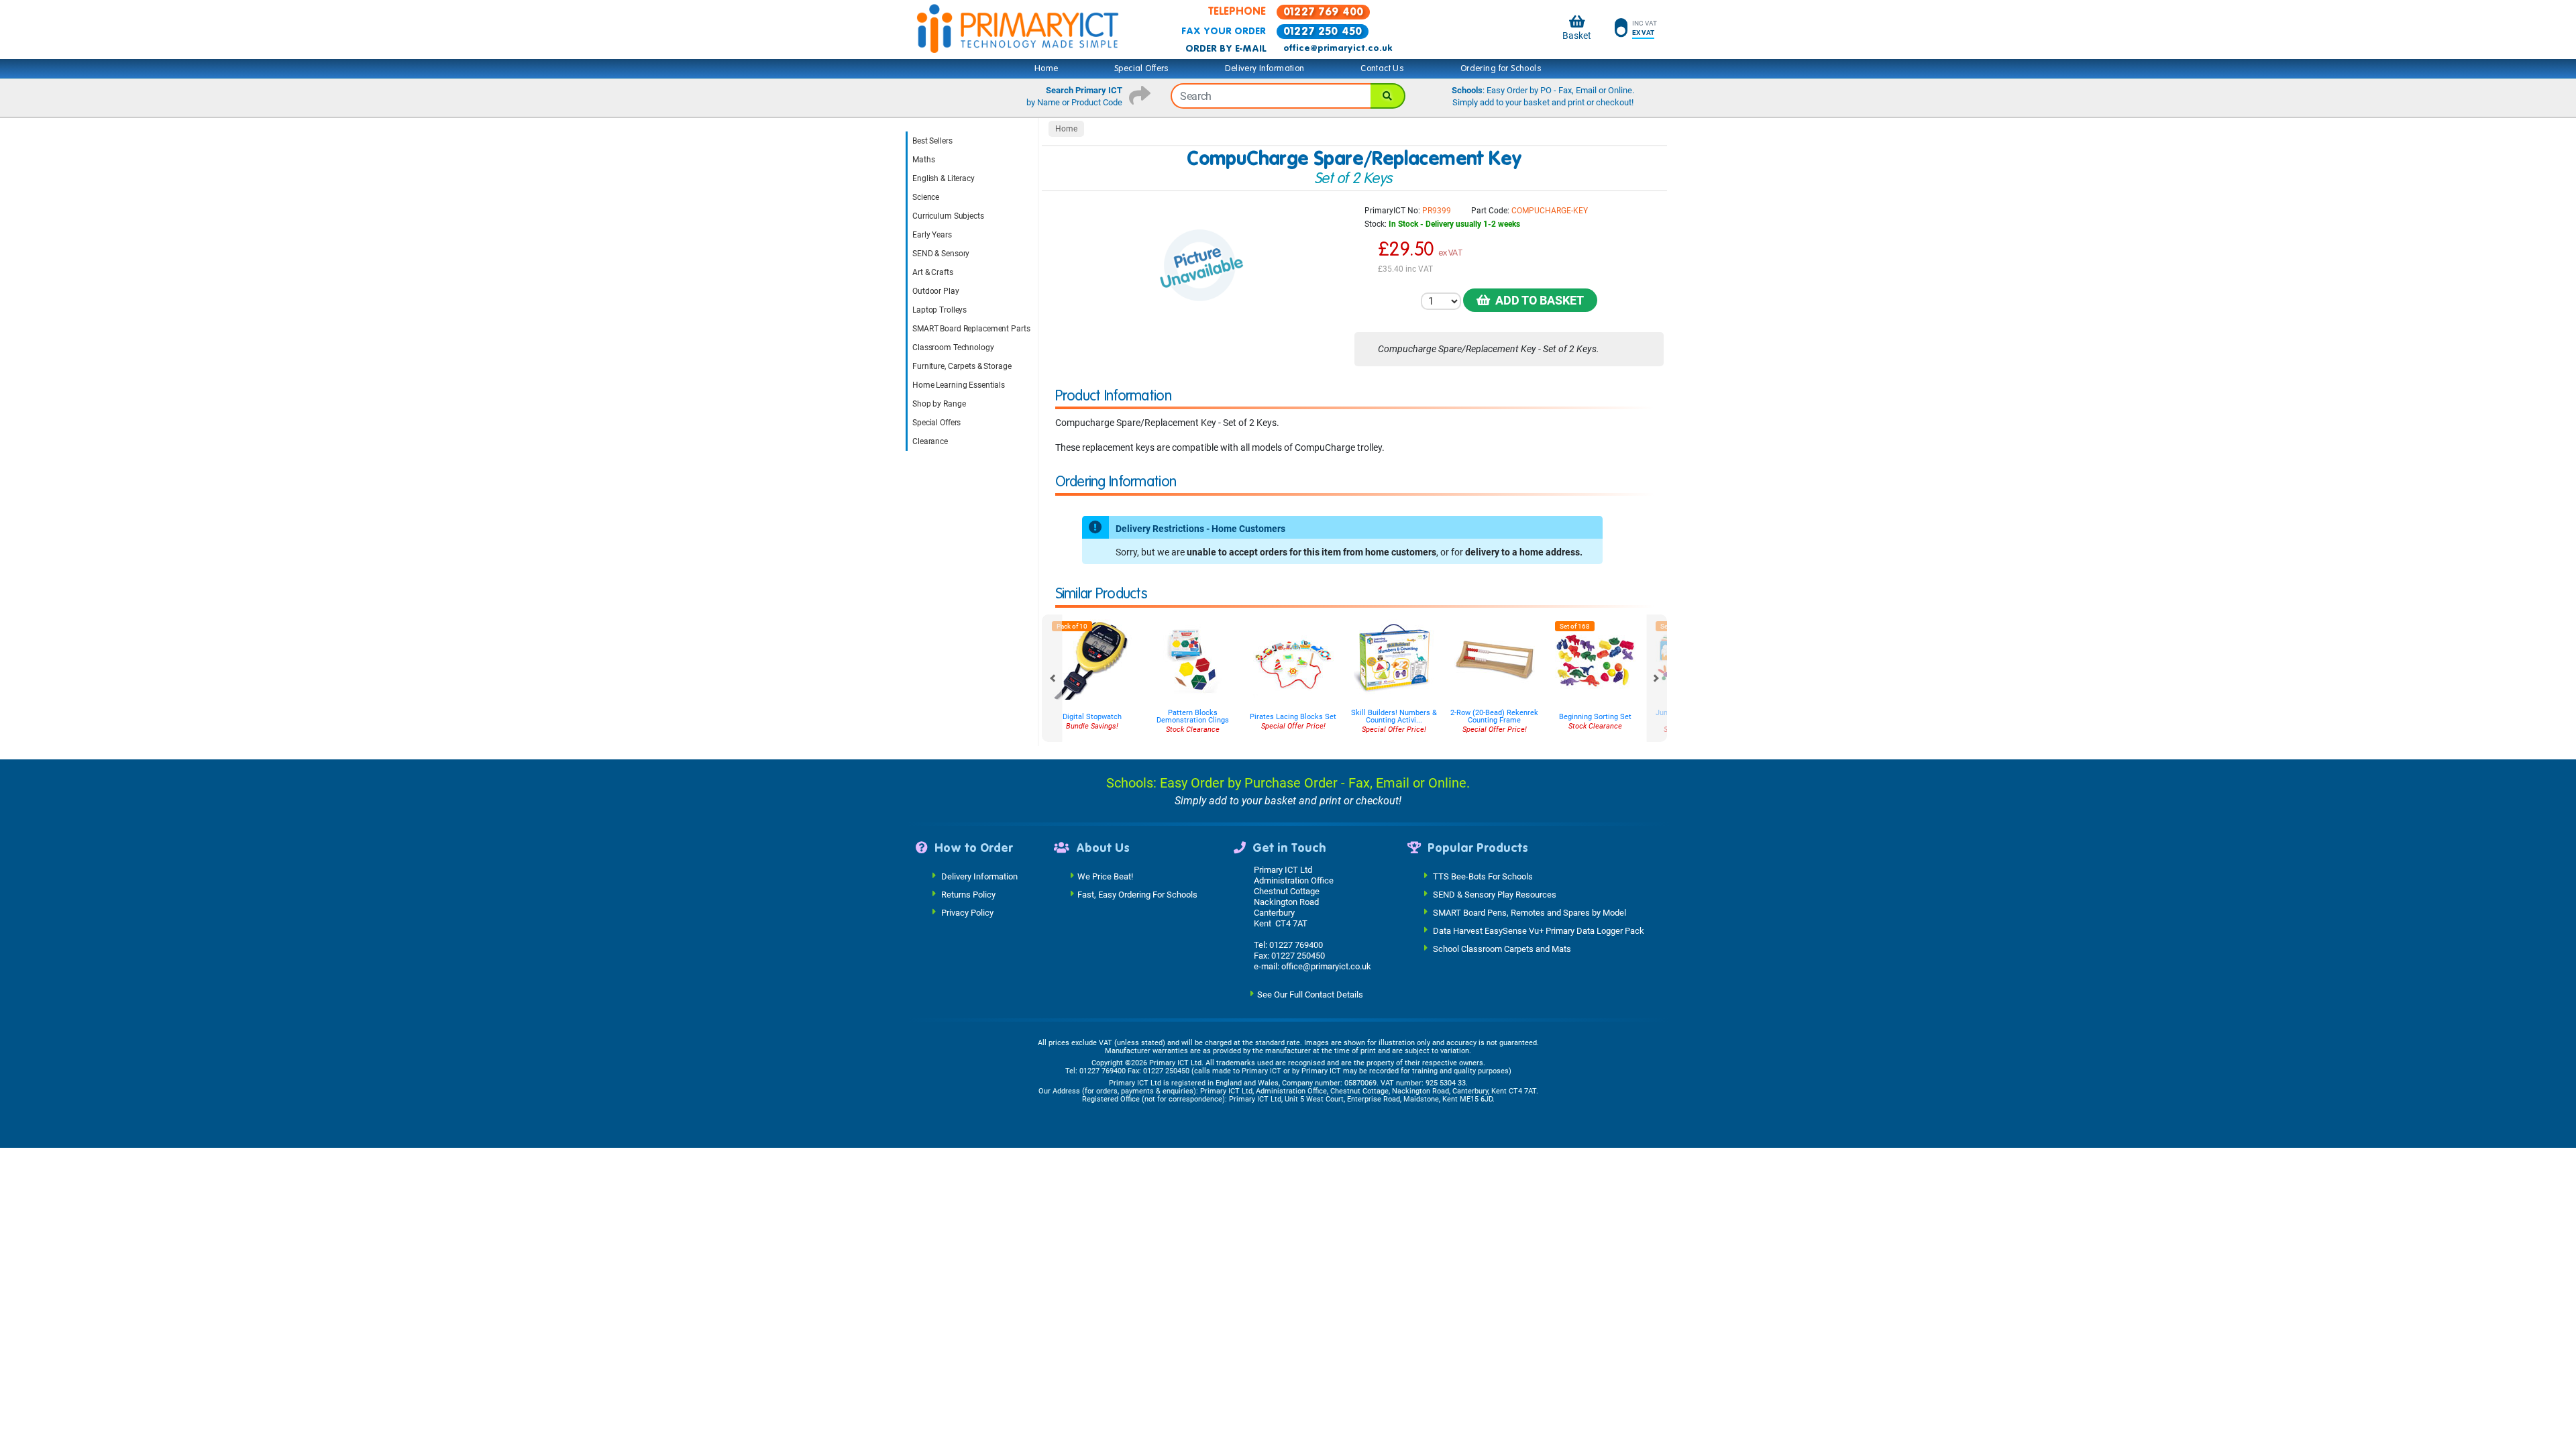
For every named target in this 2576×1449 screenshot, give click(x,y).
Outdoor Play (936, 291)
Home (1046, 68)
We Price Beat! (1105, 876)
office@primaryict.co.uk (1338, 48)
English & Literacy (944, 178)
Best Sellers (932, 141)
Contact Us (1382, 68)
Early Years (932, 235)
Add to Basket (1537, 300)
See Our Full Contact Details (1310, 995)
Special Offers (1142, 68)
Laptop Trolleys (940, 310)
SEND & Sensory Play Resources (1495, 895)
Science (926, 197)
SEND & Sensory (941, 254)
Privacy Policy (967, 913)
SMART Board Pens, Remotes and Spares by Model (1529, 913)
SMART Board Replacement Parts (971, 329)
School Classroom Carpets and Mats (1502, 949)
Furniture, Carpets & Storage (962, 366)
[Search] (1388, 96)
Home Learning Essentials (959, 385)
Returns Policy (968, 895)
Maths (923, 160)
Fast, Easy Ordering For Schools (1137, 895)
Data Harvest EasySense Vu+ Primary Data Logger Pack (1539, 931)
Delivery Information (1265, 68)
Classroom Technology (953, 347)
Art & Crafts (933, 272)
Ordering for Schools (1501, 68)
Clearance (930, 441)
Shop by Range (939, 404)
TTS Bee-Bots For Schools (1483, 876)
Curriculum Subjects (948, 216)
